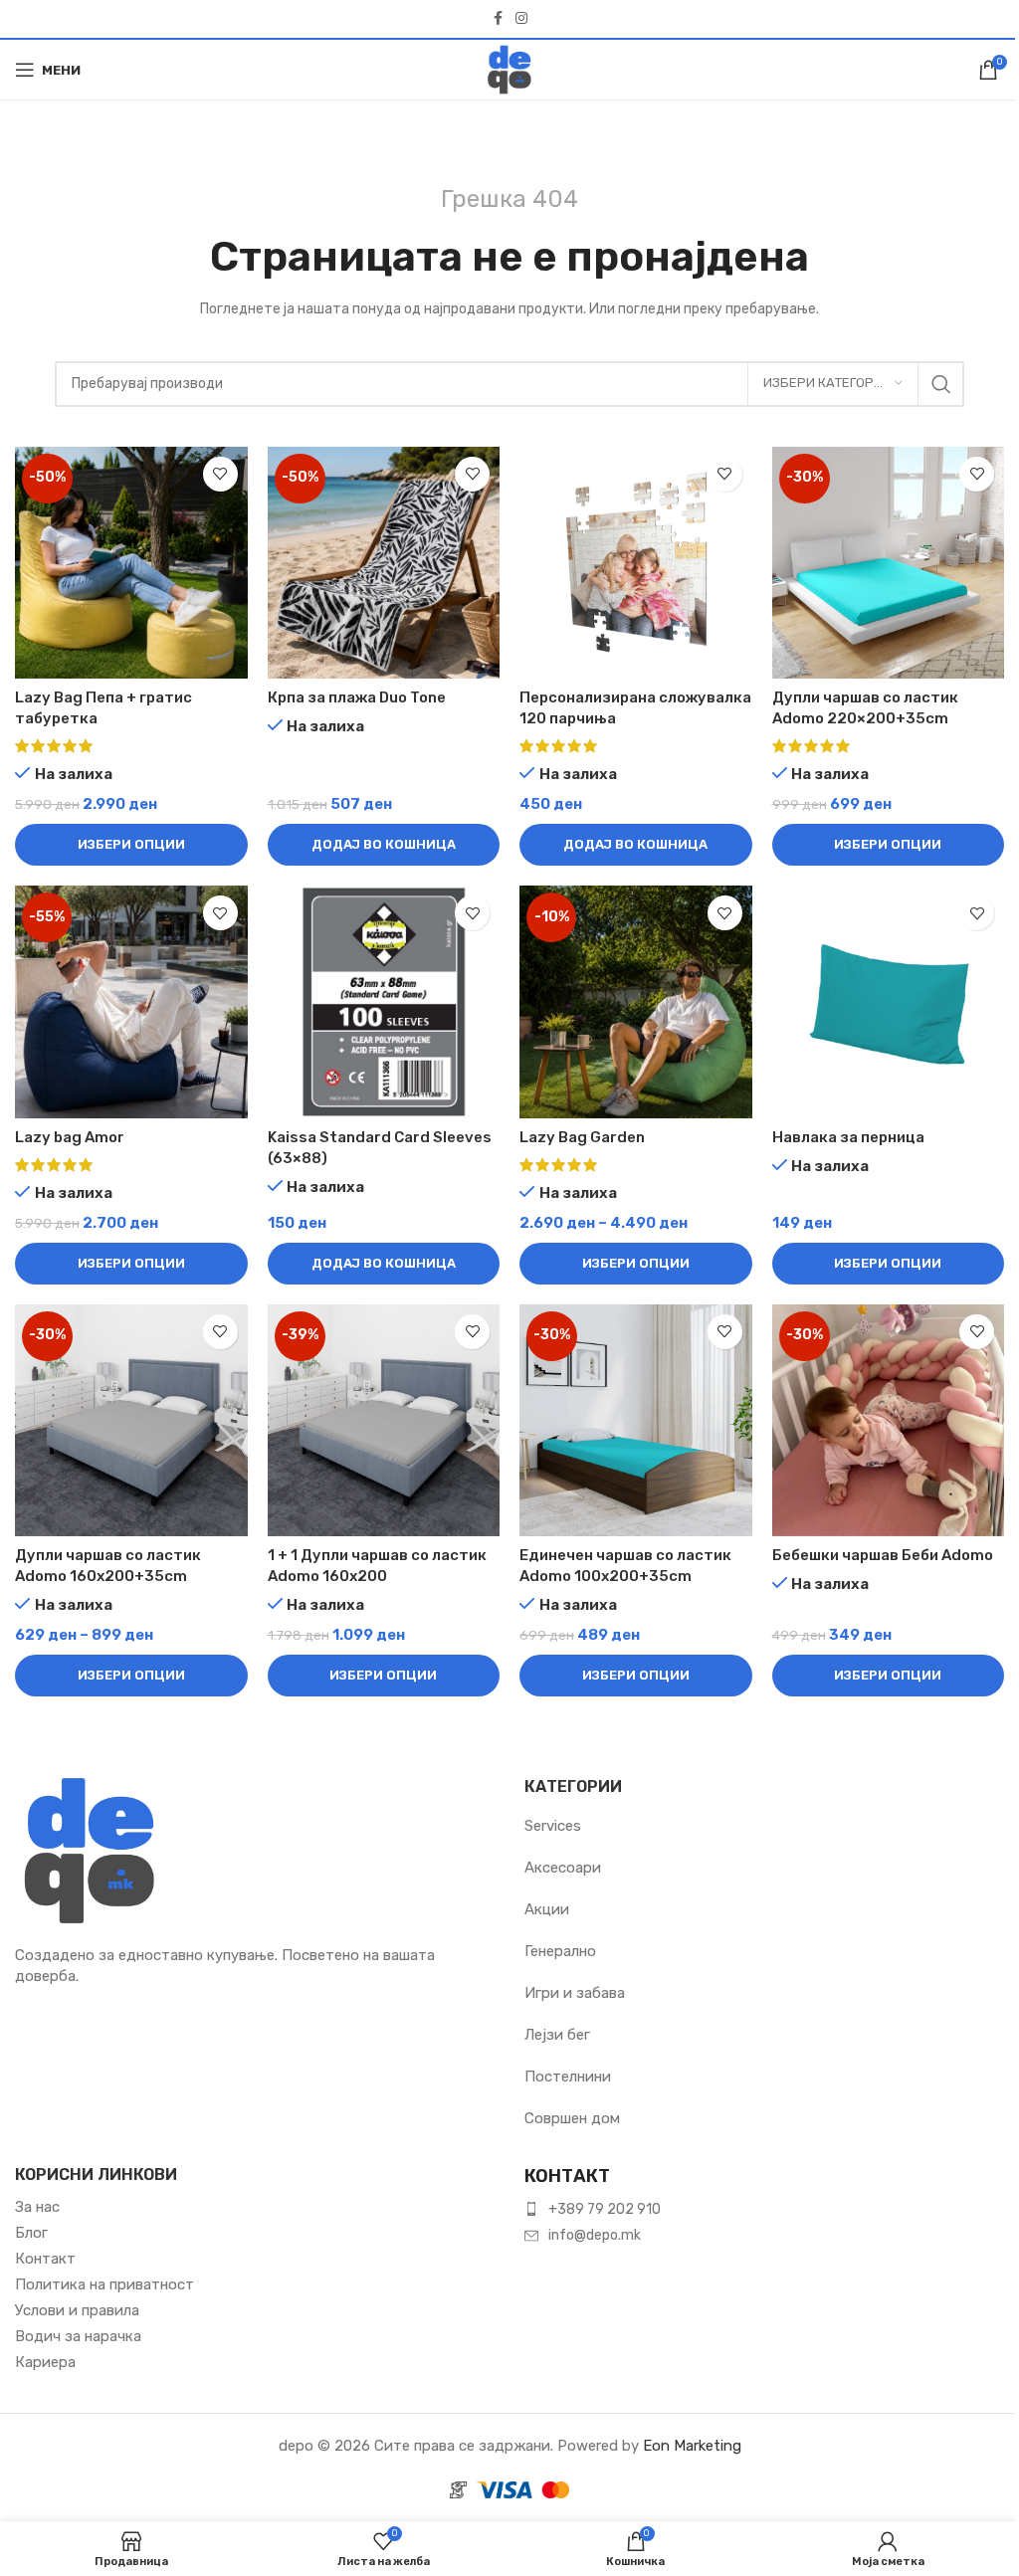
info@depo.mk (595, 2235)
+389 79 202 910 (605, 2209)
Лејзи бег (557, 2035)
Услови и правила (77, 2310)
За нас (37, 2207)
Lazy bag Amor (70, 1137)
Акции (547, 1909)
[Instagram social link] (521, 19)
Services (553, 1826)
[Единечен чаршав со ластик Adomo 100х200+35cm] (636, 1421)
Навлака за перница (848, 1137)
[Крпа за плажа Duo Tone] (384, 563)
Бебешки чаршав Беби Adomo (883, 1555)
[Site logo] (509, 69)
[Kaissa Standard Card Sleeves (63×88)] (384, 1002)
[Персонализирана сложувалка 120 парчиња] (636, 563)
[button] (384, 845)
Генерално (560, 1951)
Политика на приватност (104, 2284)
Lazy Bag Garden (582, 1137)
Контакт (45, 2259)
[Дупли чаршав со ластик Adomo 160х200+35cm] (131, 1421)
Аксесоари (563, 1868)
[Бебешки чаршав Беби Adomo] (889, 1421)
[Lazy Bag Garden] (636, 1002)
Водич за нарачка (78, 2336)
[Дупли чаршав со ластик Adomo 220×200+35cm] (889, 563)
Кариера (45, 2362)
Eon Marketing (692, 2446)
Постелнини (568, 2077)
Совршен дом (572, 2118)
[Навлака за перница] (889, 1002)
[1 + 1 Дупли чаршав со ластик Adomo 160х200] (384, 1421)
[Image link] (90, 1850)
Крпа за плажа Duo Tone (357, 697)
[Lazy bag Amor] (131, 1002)
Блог (31, 2233)
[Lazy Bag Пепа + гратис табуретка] (131, 563)
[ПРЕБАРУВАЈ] (941, 384)
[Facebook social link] (498, 19)
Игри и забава (575, 1993)
